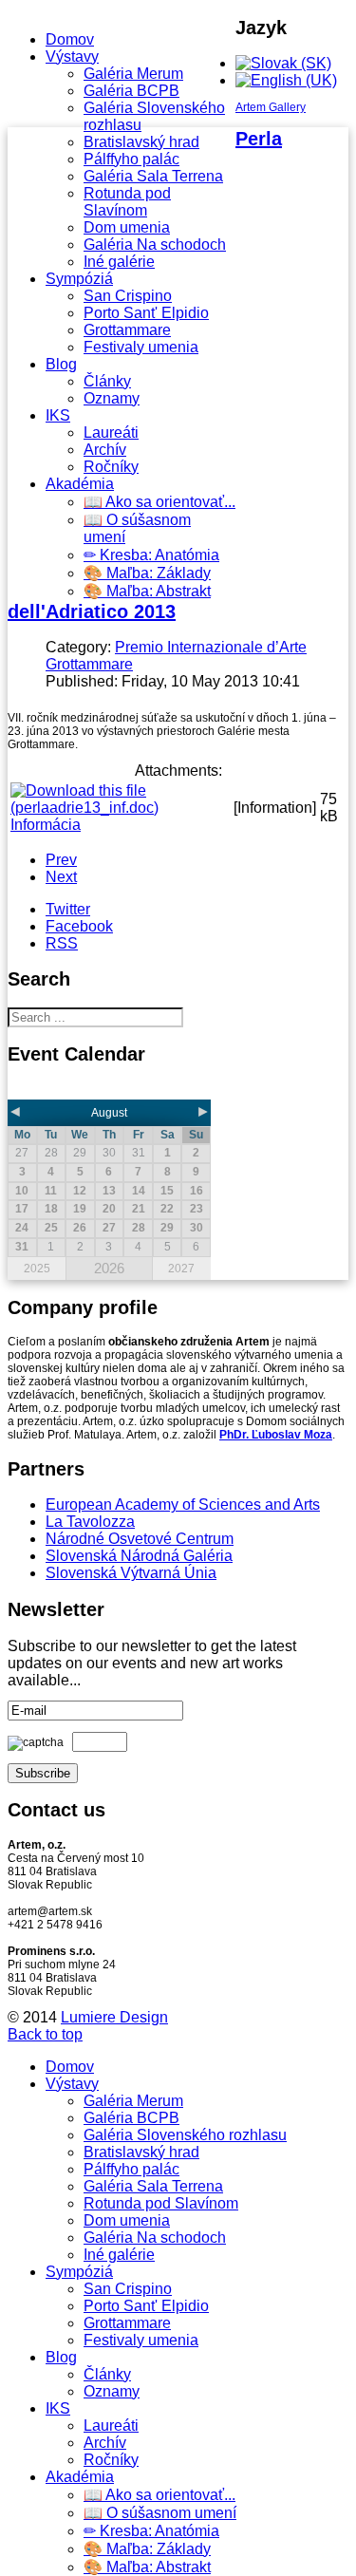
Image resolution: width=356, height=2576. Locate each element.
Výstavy (72, 56)
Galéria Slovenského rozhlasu (185, 2135)
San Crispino (128, 296)
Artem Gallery (271, 107)
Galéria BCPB (131, 91)
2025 (37, 1269)
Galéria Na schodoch (155, 244)
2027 (181, 1269)
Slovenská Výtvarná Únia (131, 1573)
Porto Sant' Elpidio (146, 313)
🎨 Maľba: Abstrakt (147, 591)
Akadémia (80, 484)
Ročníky (111, 467)
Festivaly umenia (141, 347)
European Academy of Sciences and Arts (183, 1504)
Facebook (79, 926)
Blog (61, 364)
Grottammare (127, 330)
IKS (58, 415)
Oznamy (112, 398)
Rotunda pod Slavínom (127, 202)
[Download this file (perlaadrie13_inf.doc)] (120, 808)
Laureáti (111, 432)
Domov (70, 39)
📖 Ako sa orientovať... (159, 502)
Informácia (46, 825)
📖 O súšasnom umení (160, 2513)
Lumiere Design (114, 2017)
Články (107, 381)
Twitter (68, 909)
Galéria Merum (133, 74)
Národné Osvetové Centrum (140, 1539)
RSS (62, 943)
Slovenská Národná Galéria (139, 1556)
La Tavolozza (90, 1522)
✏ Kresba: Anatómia (151, 555)
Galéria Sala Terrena (153, 176)
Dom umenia (127, 227)
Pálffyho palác (131, 159)
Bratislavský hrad (141, 142)
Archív (105, 450)
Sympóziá (79, 279)
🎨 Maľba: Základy (147, 573)
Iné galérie (119, 262)
